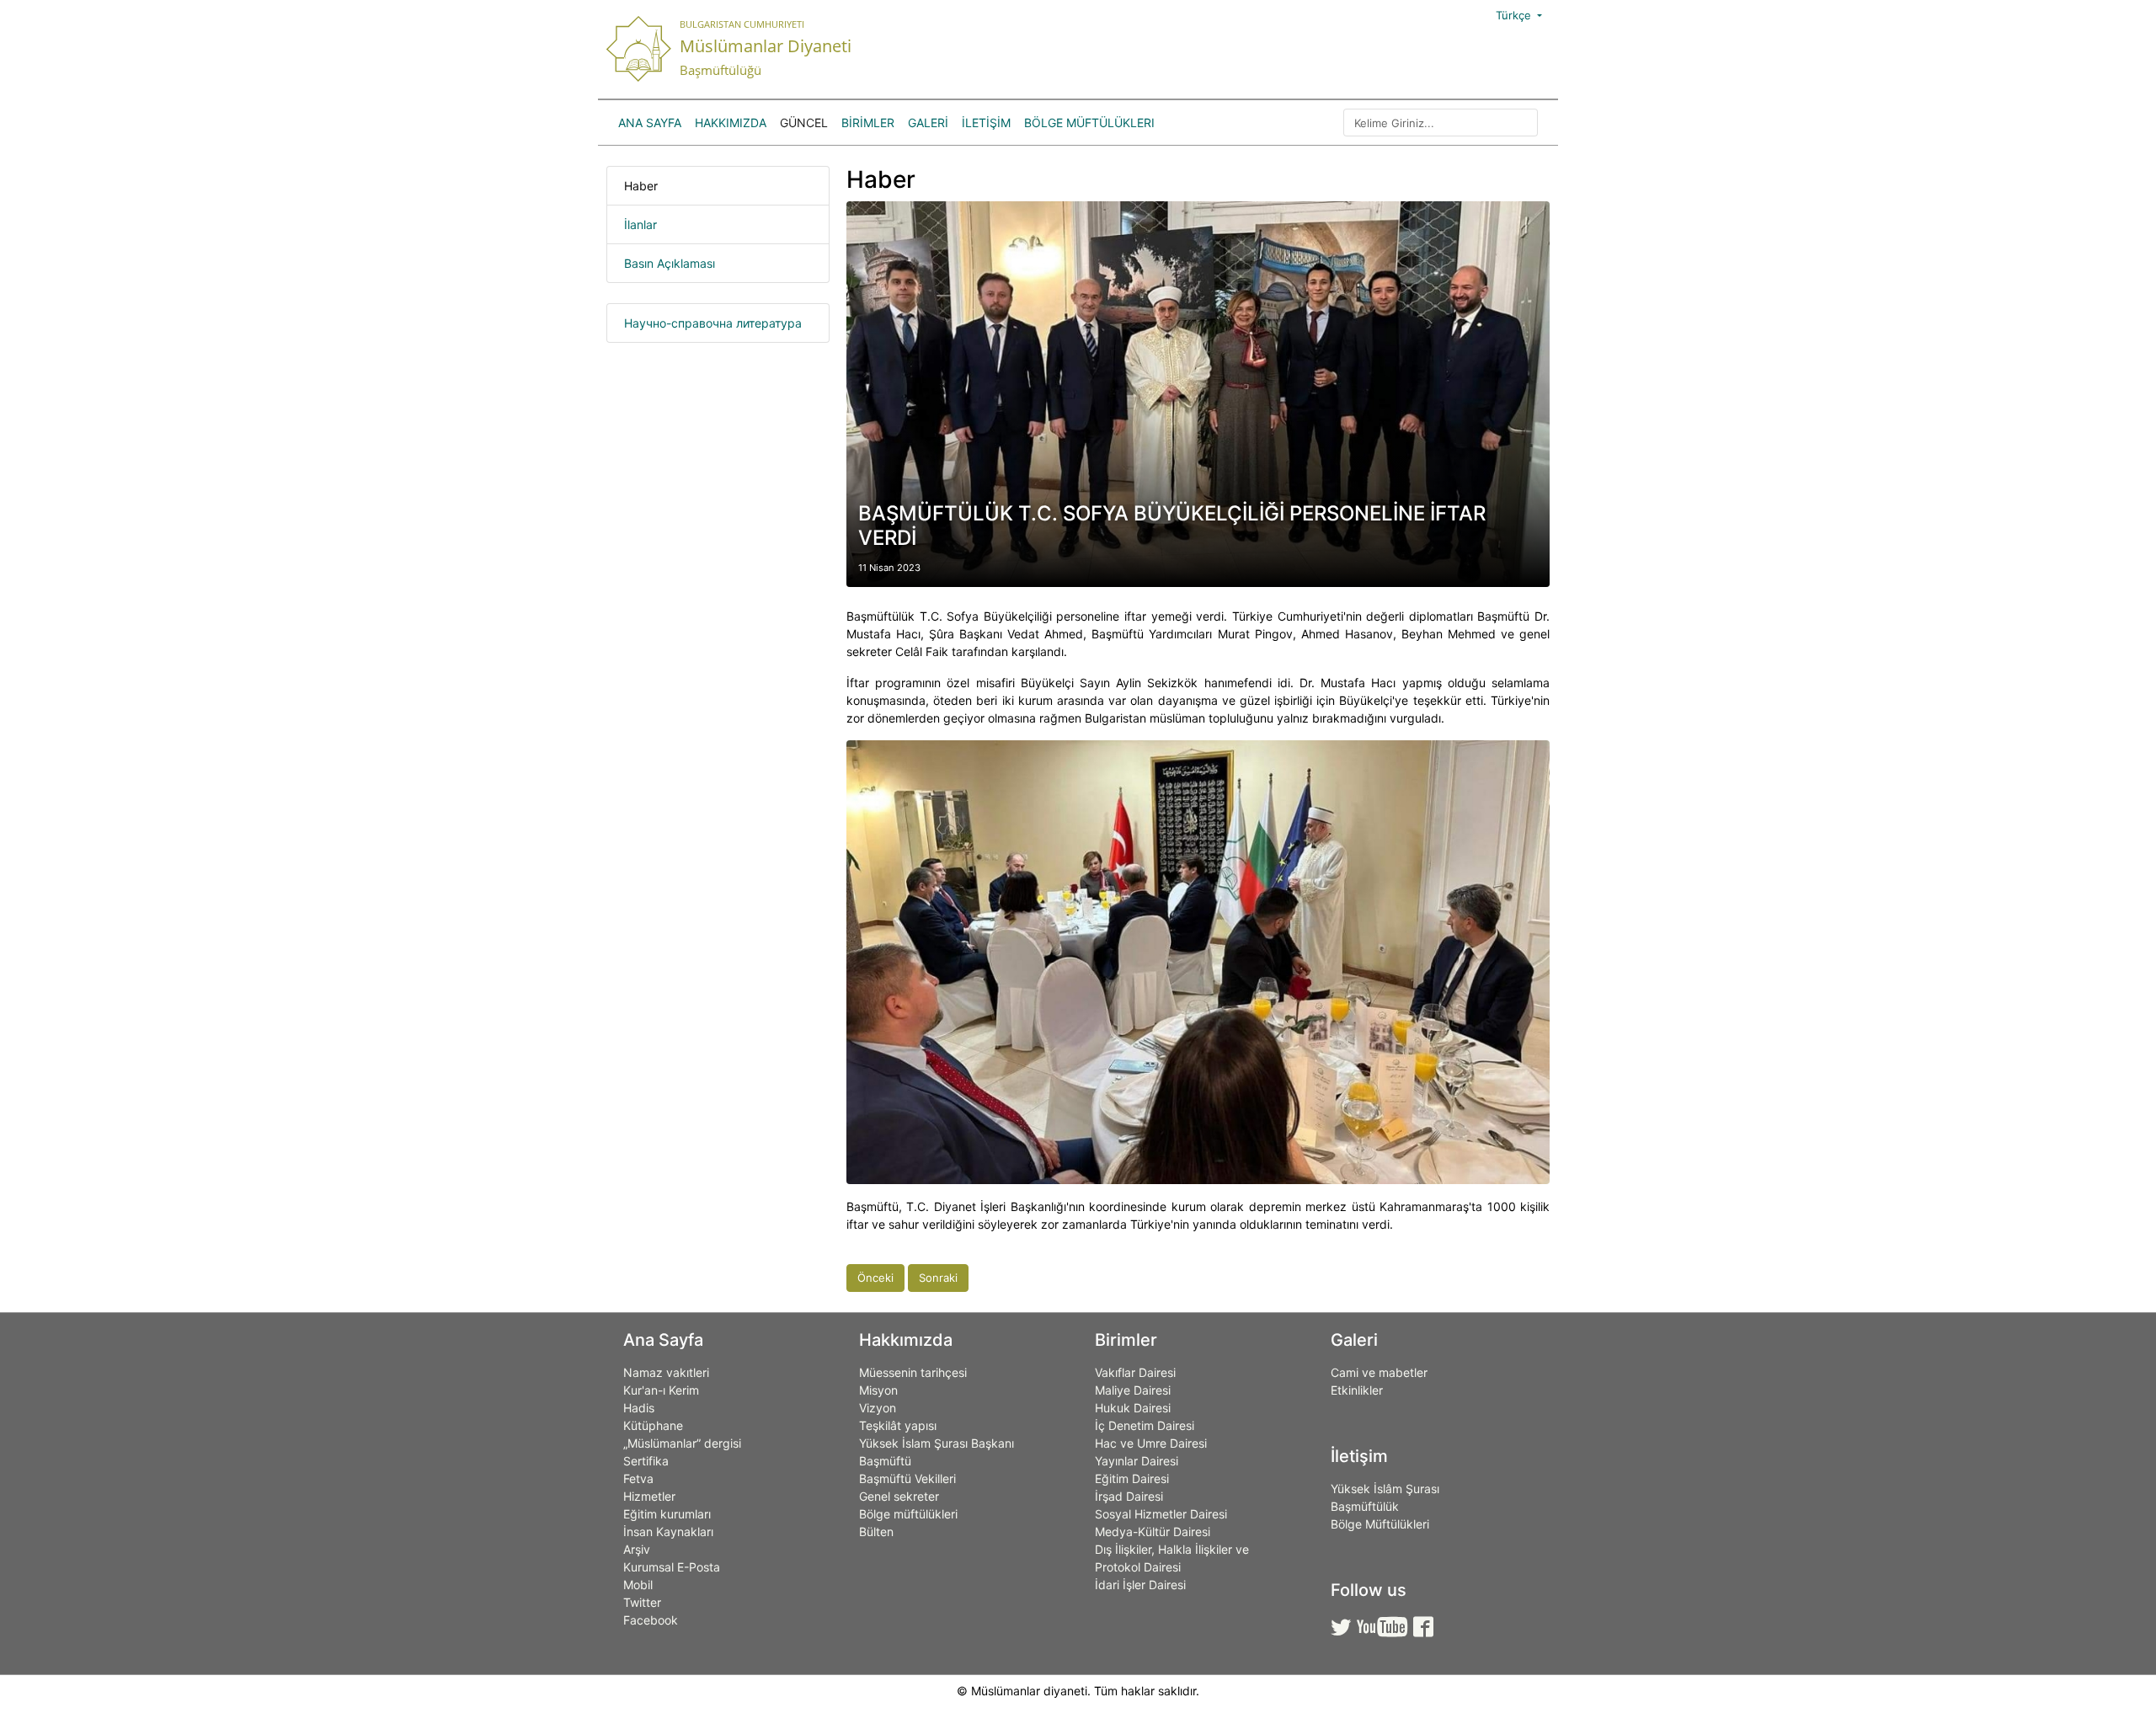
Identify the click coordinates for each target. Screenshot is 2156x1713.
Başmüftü (885, 1461)
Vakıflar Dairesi (1135, 1372)
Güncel (804, 123)
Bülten (876, 1532)
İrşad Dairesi (1129, 1496)
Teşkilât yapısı (898, 1425)
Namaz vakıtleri (666, 1372)
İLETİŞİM (986, 123)
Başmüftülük (1365, 1506)
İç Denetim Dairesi (1145, 1425)
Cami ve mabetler (1379, 1372)
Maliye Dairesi (1133, 1390)
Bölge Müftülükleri (1089, 123)
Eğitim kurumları (667, 1514)
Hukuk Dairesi (1133, 1408)
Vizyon (878, 1408)
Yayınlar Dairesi (1137, 1461)
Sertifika (646, 1461)
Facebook (651, 1620)
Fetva (638, 1478)
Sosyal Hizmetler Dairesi (1161, 1514)
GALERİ (928, 123)
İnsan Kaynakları (668, 1532)
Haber (641, 186)
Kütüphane (653, 1425)
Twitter (642, 1602)
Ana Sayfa (650, 123)
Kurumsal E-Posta (672, 1567)
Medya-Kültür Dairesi (1153, 1532)
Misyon (878, 1390)
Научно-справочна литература (713, 323)
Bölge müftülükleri (908, 1514)
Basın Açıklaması (670, 263)
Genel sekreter (899, 1496)
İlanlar (640, 224)
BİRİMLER (868, 123)
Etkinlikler (1357, 1390)
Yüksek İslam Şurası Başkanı (937, 1443)
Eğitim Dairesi (1132, 1478)
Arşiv (637, 1549)
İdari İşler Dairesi (1140, 1585)
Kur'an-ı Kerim (661, 1390)
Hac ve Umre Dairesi (1151, 1443)
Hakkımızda (731, 123)
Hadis (639, 1408)
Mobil (638, 1585)
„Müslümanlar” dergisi (682, 1443)
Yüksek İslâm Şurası (1385, 1489)
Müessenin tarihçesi (913, 1372)
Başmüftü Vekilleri (907, 1478)
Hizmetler (649, 1496)
